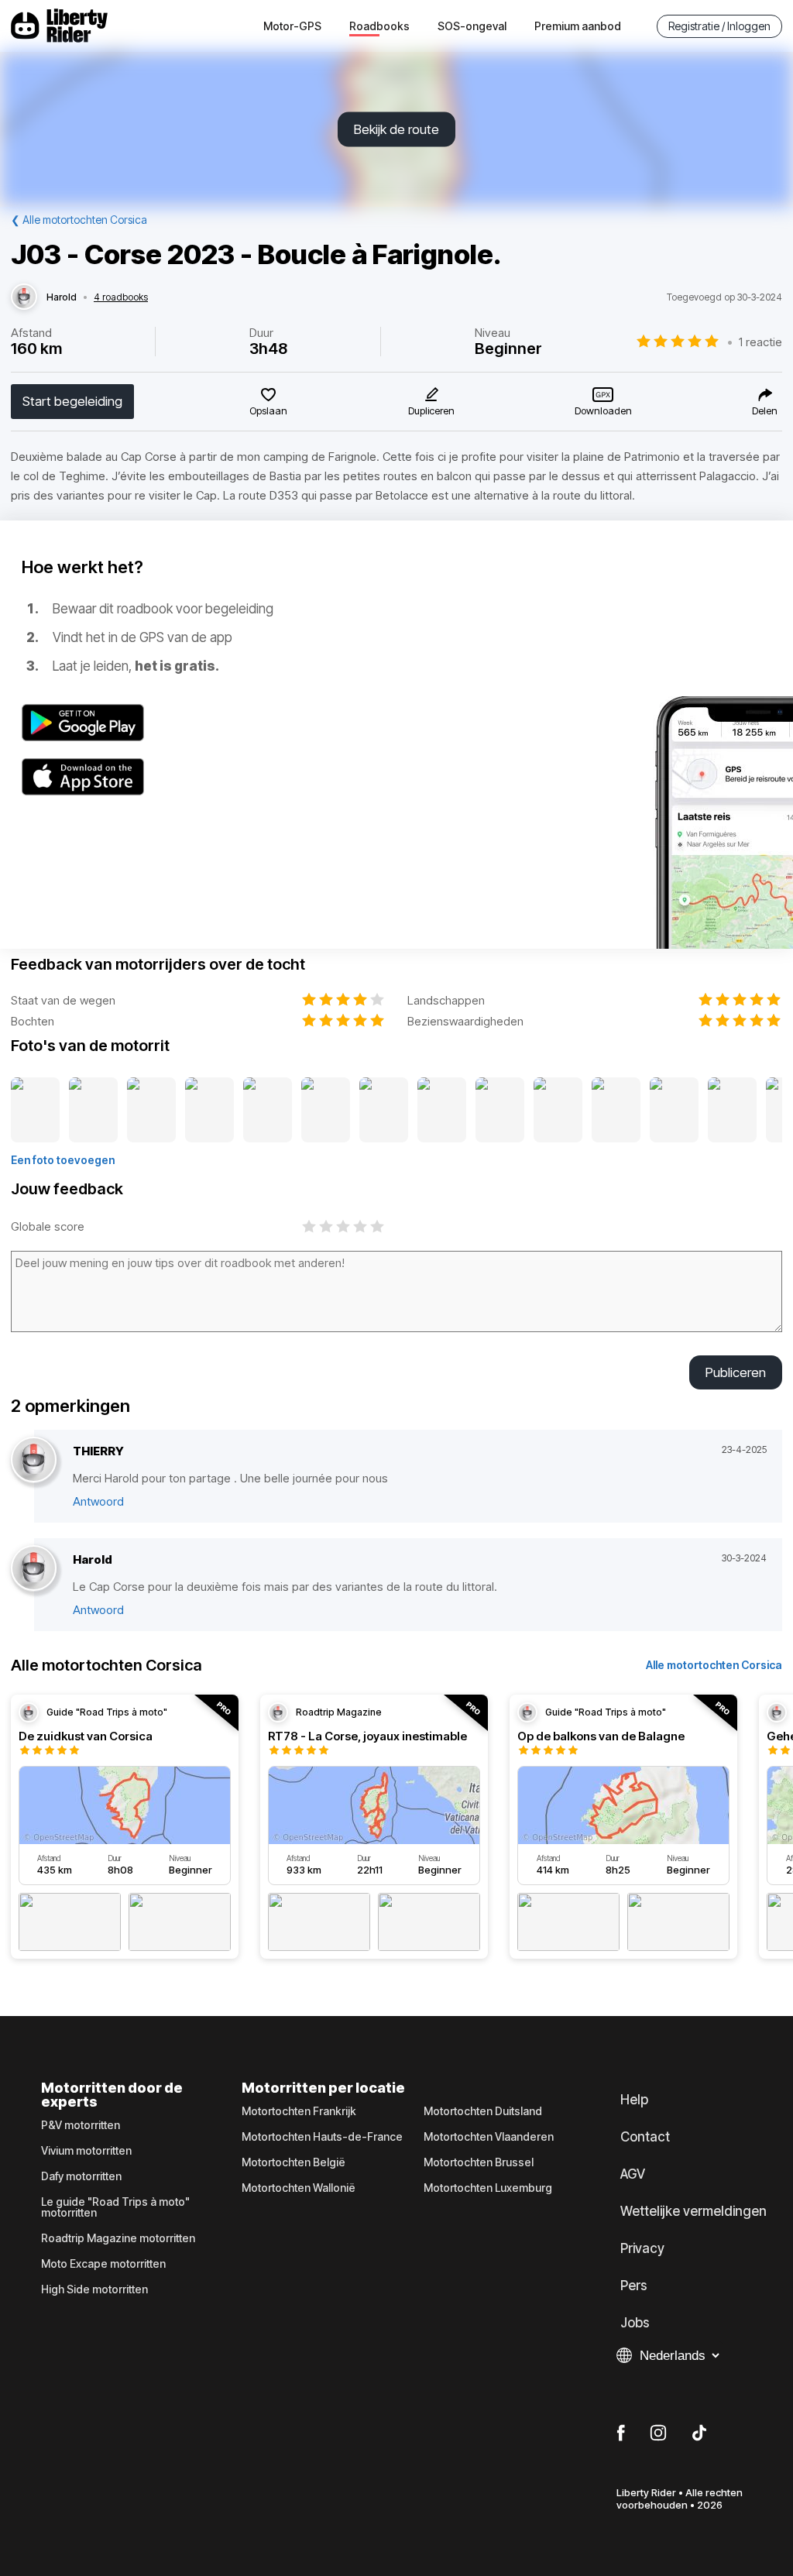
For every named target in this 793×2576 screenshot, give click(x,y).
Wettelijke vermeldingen (693, 2211)
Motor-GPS (292, 26)
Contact (645, 2137)
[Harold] (24, 297)
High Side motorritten (94, 2289)
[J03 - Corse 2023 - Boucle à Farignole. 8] (442, 1111)
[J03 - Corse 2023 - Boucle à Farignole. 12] (674, 1111)
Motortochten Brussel (479, 2162)
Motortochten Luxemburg (488, 2188)
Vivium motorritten (86, 2151)
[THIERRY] (34, 1460)
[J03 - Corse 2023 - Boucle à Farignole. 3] (151, 1111)
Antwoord (98, 1501)
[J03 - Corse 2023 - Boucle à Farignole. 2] (93, 1111)
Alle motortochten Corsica (714, 1665)
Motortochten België (294, 2162)
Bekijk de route (396, 129)
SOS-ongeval (472, 26)
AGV (633, 2174)
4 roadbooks (121, 297)
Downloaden (603, 410)
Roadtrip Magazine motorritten (118, 2238)
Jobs (635, 2323)
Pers (634, 2286)
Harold (62, 297)
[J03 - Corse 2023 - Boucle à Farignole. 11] (616, 1111)
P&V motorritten (81, 2125)
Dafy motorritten (81, 2176)
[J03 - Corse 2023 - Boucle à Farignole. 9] (500, 1111)
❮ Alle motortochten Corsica (79, 220)
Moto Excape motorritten (103, 2264)
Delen (765, 410)
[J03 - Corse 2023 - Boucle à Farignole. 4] (209, 1111)
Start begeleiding (72, 401)
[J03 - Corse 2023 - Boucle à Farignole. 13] (732, 1111)
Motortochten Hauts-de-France (322, 2137)
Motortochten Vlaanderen (489, 2137)
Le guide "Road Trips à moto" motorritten (115, 2207)
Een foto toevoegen (63, 1160)
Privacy (642, 2248)
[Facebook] (621, 2433)
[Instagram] (658, 2433)
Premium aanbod (578, 26)
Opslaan (268, 410)
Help (634, 2100)
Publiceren (736, 1372)
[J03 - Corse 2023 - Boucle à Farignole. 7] (384, 1111)
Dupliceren (431, 410)
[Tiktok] (699, 2433)
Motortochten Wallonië (299, 2188)
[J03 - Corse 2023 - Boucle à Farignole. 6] (326, 1111)
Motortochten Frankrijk (299, 2111)
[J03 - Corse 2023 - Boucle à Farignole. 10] (558, 1111)
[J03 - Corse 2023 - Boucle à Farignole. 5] (268, 1111)
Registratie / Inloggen (719, 26)
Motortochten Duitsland (483, 2111)
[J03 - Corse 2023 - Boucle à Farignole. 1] (35, 1111)
